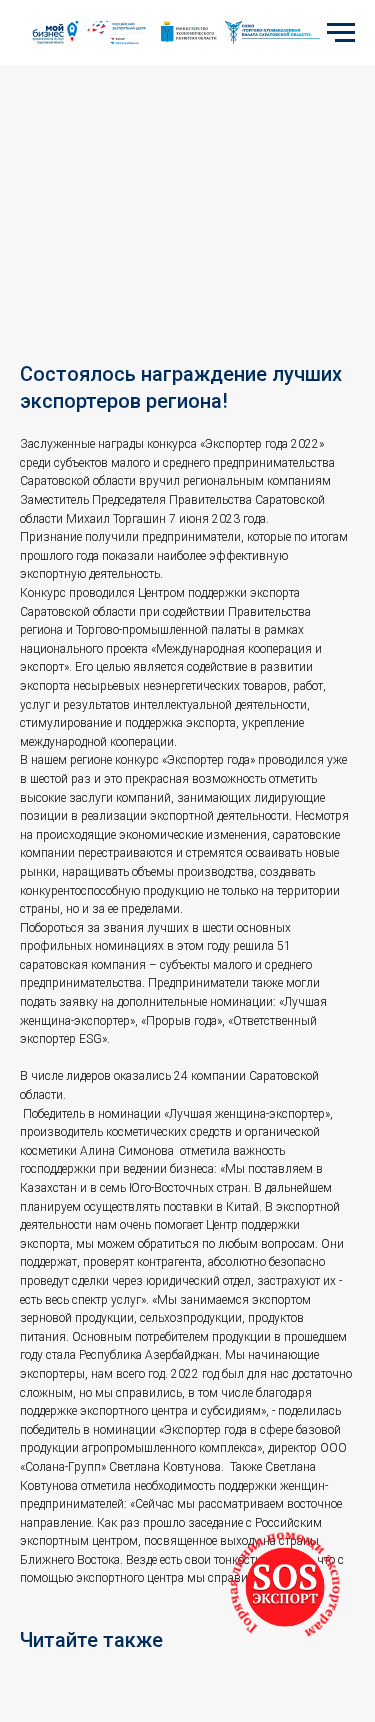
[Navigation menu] (341, 33)
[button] (285, 1587)
